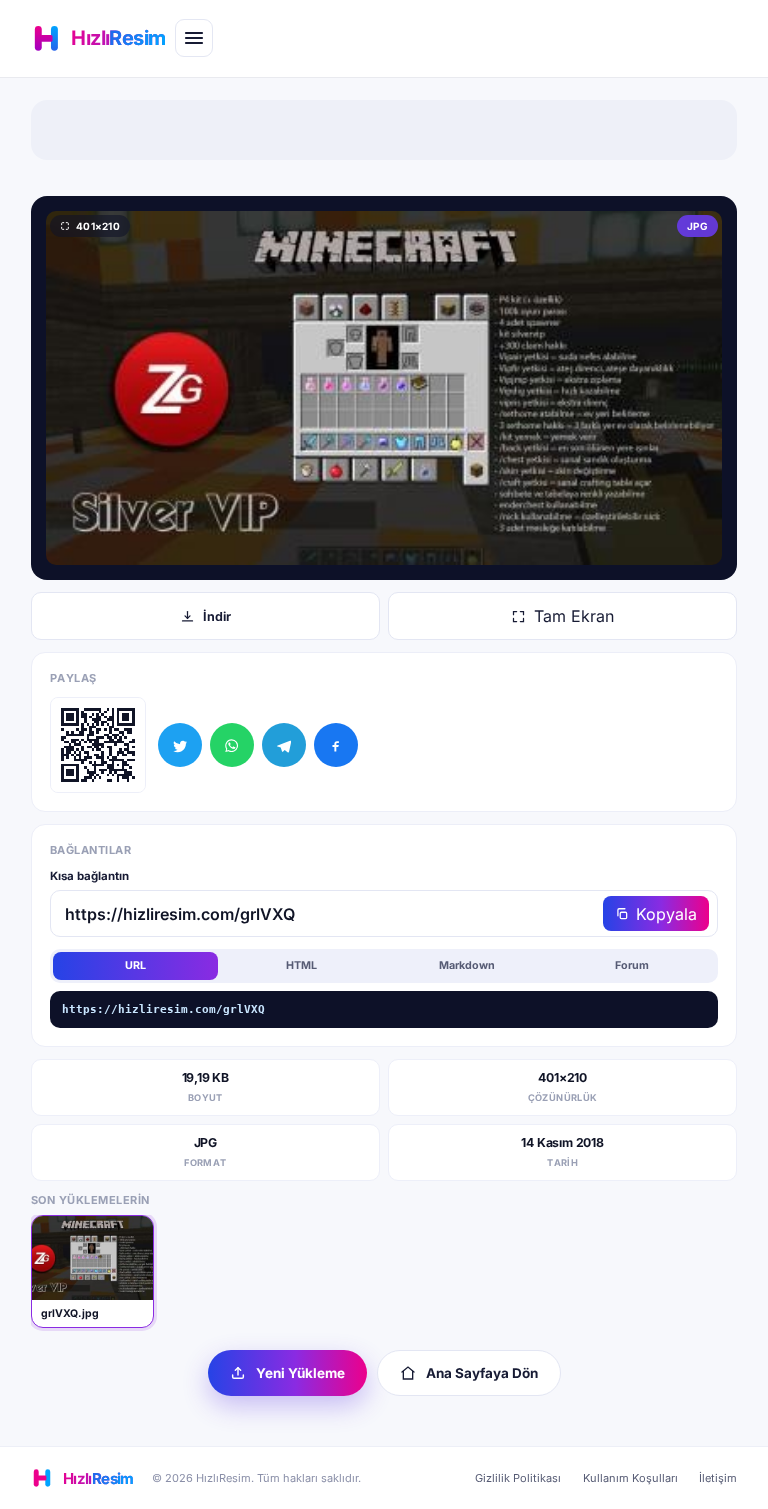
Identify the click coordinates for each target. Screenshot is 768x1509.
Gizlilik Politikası (518, 1478)
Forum (632, 965)
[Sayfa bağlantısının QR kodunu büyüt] (98, 745)
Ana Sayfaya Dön (482, 1373)
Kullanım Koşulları (630, 1478)
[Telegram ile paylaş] (284, 745)
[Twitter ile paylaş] (180, 745)
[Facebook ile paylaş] (336, 745)
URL (135, 965)
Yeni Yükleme (300, 1373)
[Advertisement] (384, 130)
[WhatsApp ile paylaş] (232, 745)
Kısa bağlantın (89, 876)
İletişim (718, 1478)
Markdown (467, 965)
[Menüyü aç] (194, 38)
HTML (301, 965)
